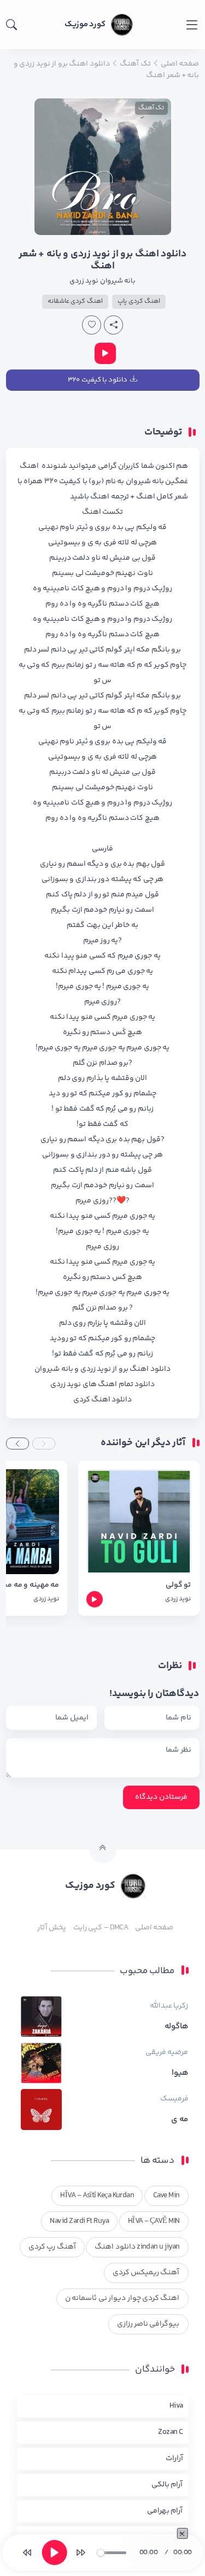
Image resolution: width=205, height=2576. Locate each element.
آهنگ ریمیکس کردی (146, 2273)
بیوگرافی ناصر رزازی (148, 2324)
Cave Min (166, 2196)
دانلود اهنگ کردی (103, 1400)
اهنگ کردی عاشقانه (75, 301)
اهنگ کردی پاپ (139, 301)
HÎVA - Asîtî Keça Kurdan (97, 2196)
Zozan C (170, 2432)
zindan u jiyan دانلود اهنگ (137, 2247)
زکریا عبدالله (169, 2006)
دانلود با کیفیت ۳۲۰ (98, 380)
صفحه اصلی (154, 1928)
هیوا (180, 2073)
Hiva (176, 2406)
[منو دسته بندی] (192, 25)
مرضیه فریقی (167, 2052)
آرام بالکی (167, 2485)
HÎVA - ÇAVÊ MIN (154, 2221)
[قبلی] (27, 2552)
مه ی (180, 2120)
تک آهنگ (151, 108)
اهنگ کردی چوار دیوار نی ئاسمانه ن (122, 2298)
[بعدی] (81, 2552)
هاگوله (177, 2027)
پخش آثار (52, 1928)
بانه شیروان (118, 281)
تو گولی (178, 1585)
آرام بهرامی (165, 2511)
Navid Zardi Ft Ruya (79, 2221)
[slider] (112, 2553)
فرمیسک (174, 2099)
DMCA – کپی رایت (101, 1928)
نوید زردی (84, 281)
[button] (44, 1444)
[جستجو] (11, 25)
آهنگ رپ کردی (52, 2247)
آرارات (174, 2458)
